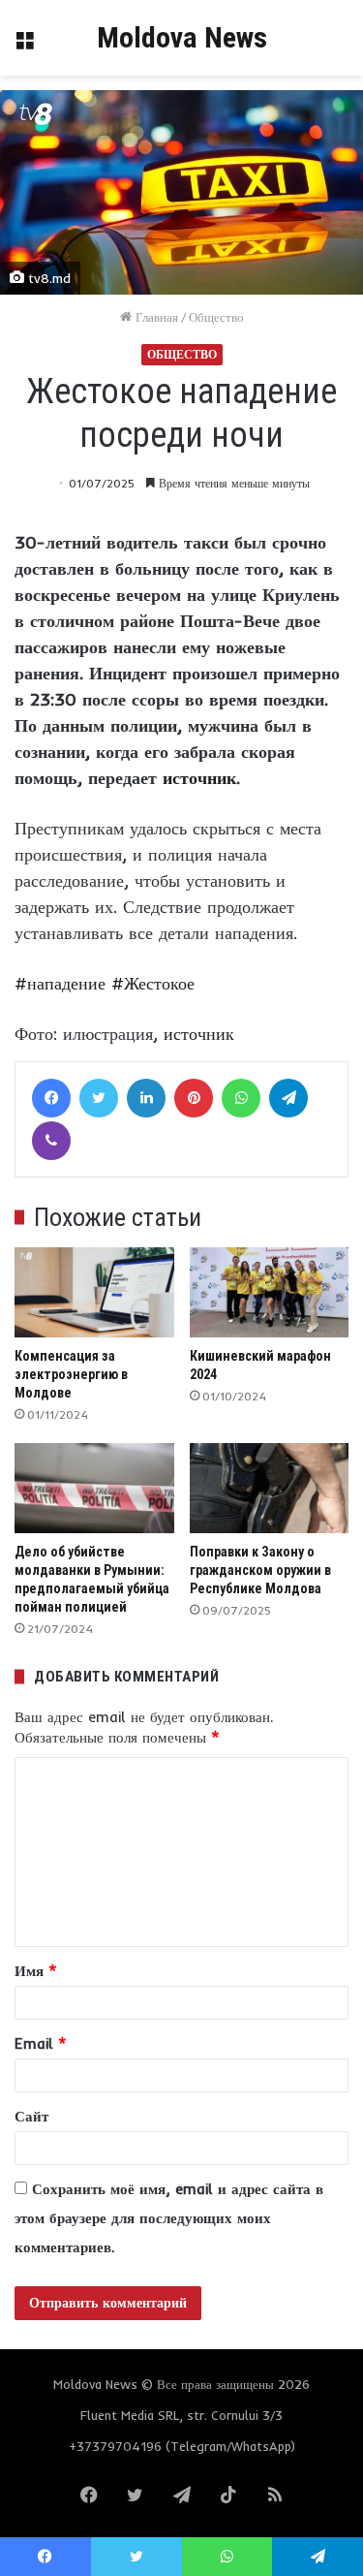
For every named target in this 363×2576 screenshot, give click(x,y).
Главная (155, 317)
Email (41, 2043)
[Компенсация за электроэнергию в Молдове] (94, 1292)
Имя (36, 1971)
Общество (216, 317)
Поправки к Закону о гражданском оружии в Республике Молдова (260, 1570)
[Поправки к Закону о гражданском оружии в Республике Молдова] (270, 1488)
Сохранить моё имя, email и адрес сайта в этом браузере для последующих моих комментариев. (169, 2218)
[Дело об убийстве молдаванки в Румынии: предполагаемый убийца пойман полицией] (94, 1488)
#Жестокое (153, 983)
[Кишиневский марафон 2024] (270, 1292)
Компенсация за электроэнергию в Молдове (71, 1374)
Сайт (31, 2116)
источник (199, 778)
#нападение (60, 983)
